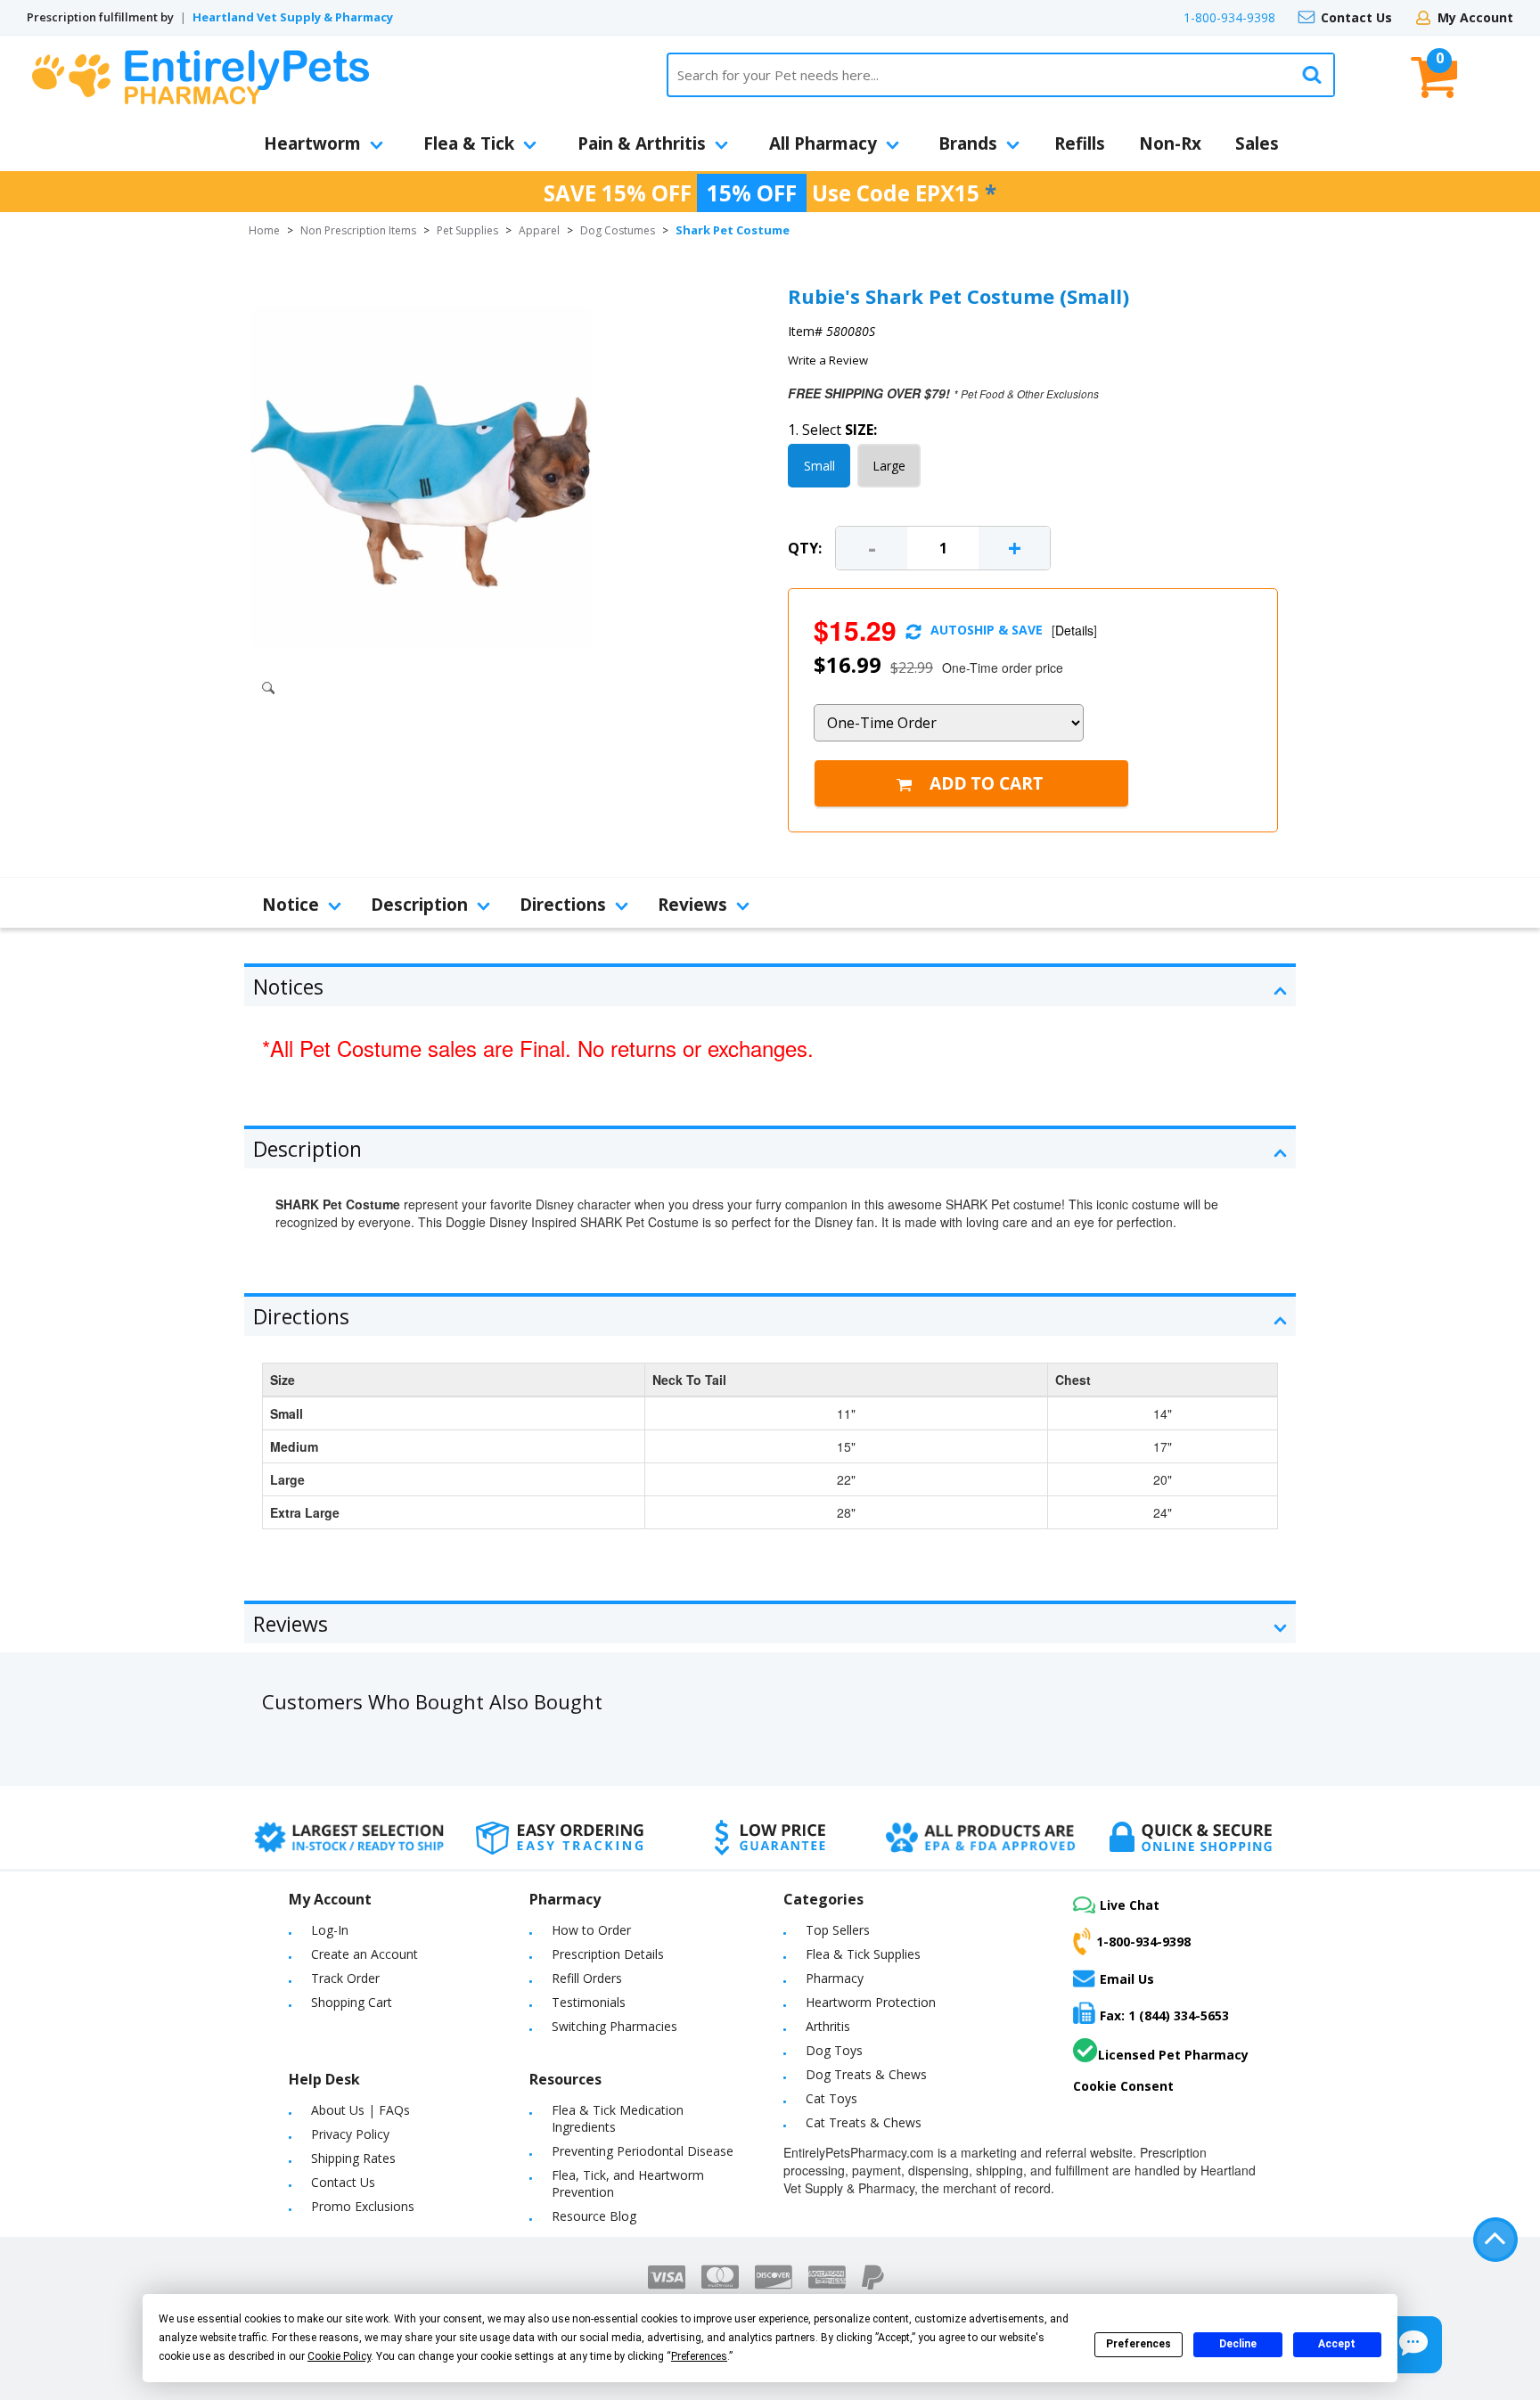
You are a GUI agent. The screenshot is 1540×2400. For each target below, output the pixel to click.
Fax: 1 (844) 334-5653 (1164, 2015)
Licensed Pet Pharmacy (1173, 2055)
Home (264, 230)
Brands (968, 143)
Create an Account (365, 1954)
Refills (1080, 143)
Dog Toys (834, 2050)
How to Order (591, 1930)
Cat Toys (831, 2098)
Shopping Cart (352, 2002)
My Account (1475, 17)
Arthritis (828, 2026)
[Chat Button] (1413, 2345)
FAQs (394, 2110)
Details (1074, 630)
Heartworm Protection (871, 2002)
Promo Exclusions (363, 2206)
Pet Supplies (467, 230)
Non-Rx (1170, 143)
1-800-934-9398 (1229, 17)
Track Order (345, 1978)
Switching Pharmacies (614, 2026)
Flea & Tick (469, 143)
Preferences (1139, 2344)
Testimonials (589, 2002)
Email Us (1127, 1979)
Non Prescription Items (358, 230)
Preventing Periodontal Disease (643, 2151)
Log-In (330, 1930)
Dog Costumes (618, 230)
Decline (1238, 2344)
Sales (1257, 143)
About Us (338, 2110)
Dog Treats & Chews (866, 2074)
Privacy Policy (350, 2134)
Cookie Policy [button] (339, 2356)
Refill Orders (587, 1978)
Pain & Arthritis (642, 143)
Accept (1337, 2344)
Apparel (539, 230)
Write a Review (828, 360)
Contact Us (1356, 17)
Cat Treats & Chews (864, 2122)
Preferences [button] (699, 2356)
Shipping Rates (353, 2158)
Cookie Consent (1123, 2086)
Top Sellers (838, 1930)
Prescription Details (608, 1954)
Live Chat (1130, 1905)
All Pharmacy (823, 143)
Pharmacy (835, 1978)
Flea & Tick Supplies (863, 1954)
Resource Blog (594, 2216)
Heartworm (312, 143)
